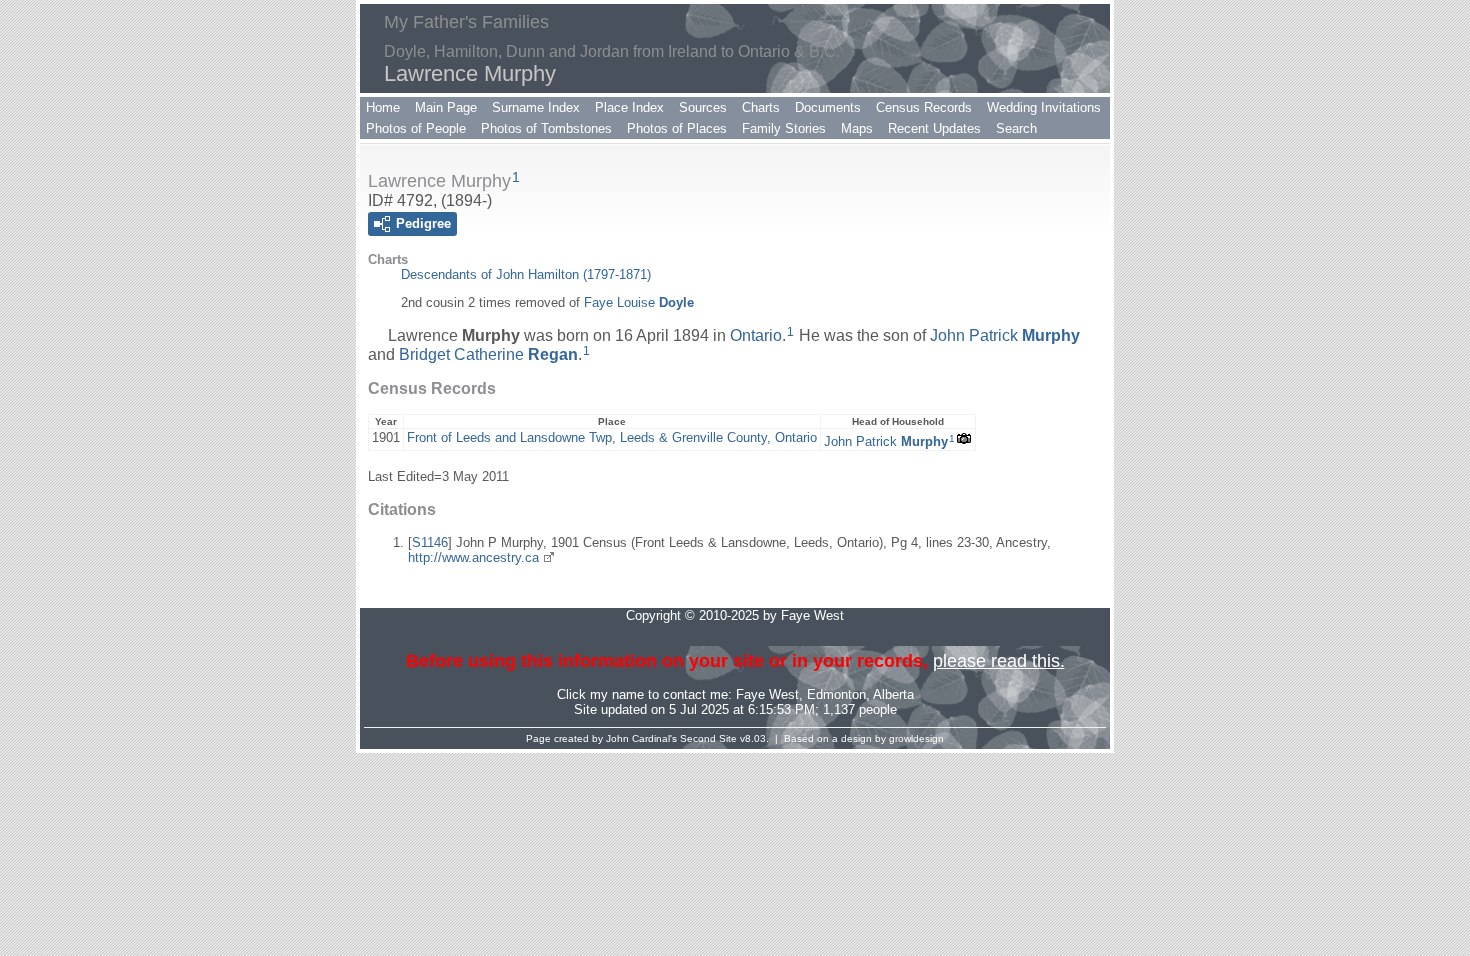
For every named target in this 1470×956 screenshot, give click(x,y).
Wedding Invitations (1044, 107)
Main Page (446, 107)
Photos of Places (677, 128)
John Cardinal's (641, 738)
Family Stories (784, 128)
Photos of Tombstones (546, 128)
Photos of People (416, 128)
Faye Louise (639, 302)
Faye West (767, 694)
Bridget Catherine (488, 354)
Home (383, 107)
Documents (828, 107)
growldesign (916, 738)
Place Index (629, 107)
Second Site (708, 738)
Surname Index (536, 107)
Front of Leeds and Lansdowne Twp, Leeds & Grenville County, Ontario (612, 437)
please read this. (999, 661)
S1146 (430, 542)
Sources (703, 107)
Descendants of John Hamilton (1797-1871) (526, 274)
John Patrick (1005, 335)
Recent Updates (934, 128)
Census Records (924, 107)
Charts (761, 107)
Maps (857, 128)
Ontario (756, 335)
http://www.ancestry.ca (473, 557)
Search (1016, 128)
